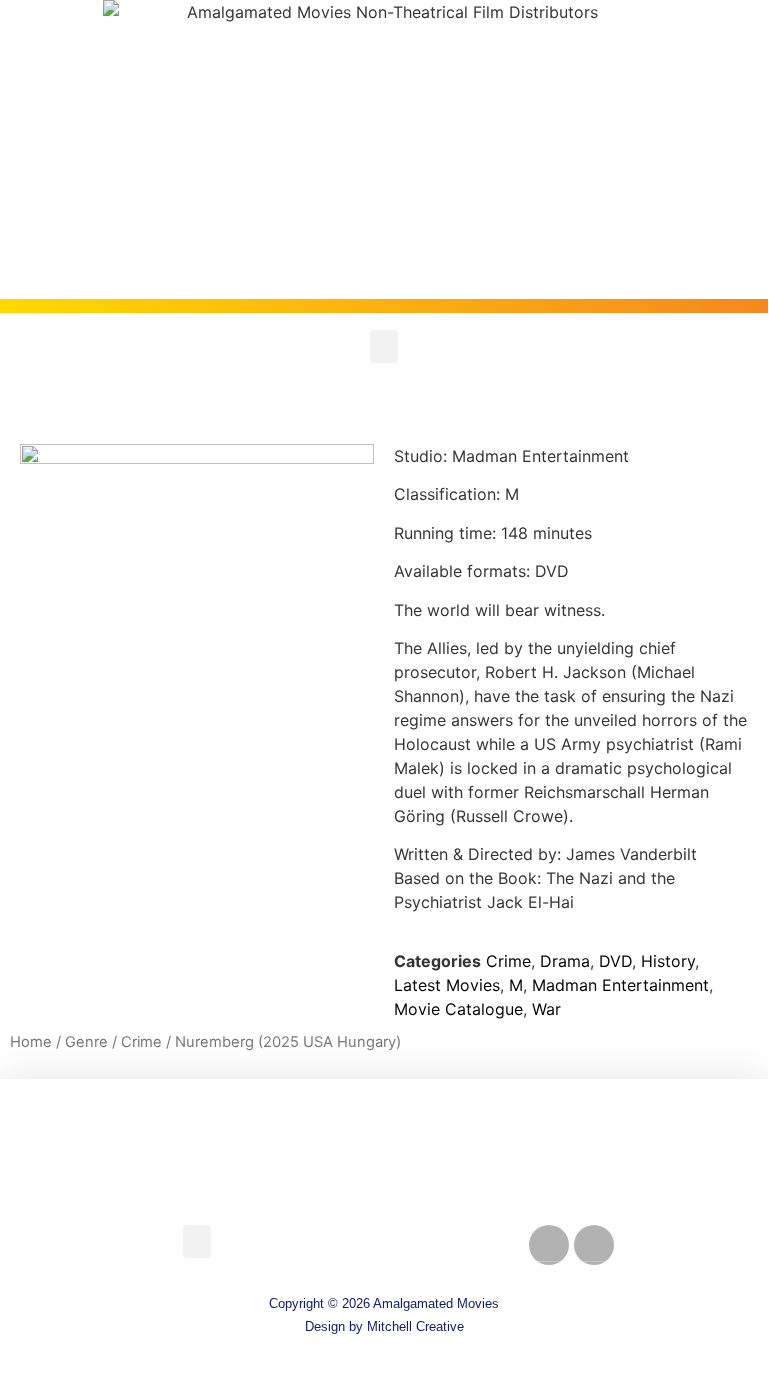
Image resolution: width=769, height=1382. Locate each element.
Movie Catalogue (458, 1009)
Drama (565, 961)
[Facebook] (549, 1245)
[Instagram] (594, 1245)
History (668, 961)
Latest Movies (447, 985)
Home (31, 1042)
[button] (384, 346)
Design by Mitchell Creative (384, 1326)
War (546, 1009)
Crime (508, 961)
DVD (615, 961)
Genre (86, 1042)
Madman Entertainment (620, 985)
